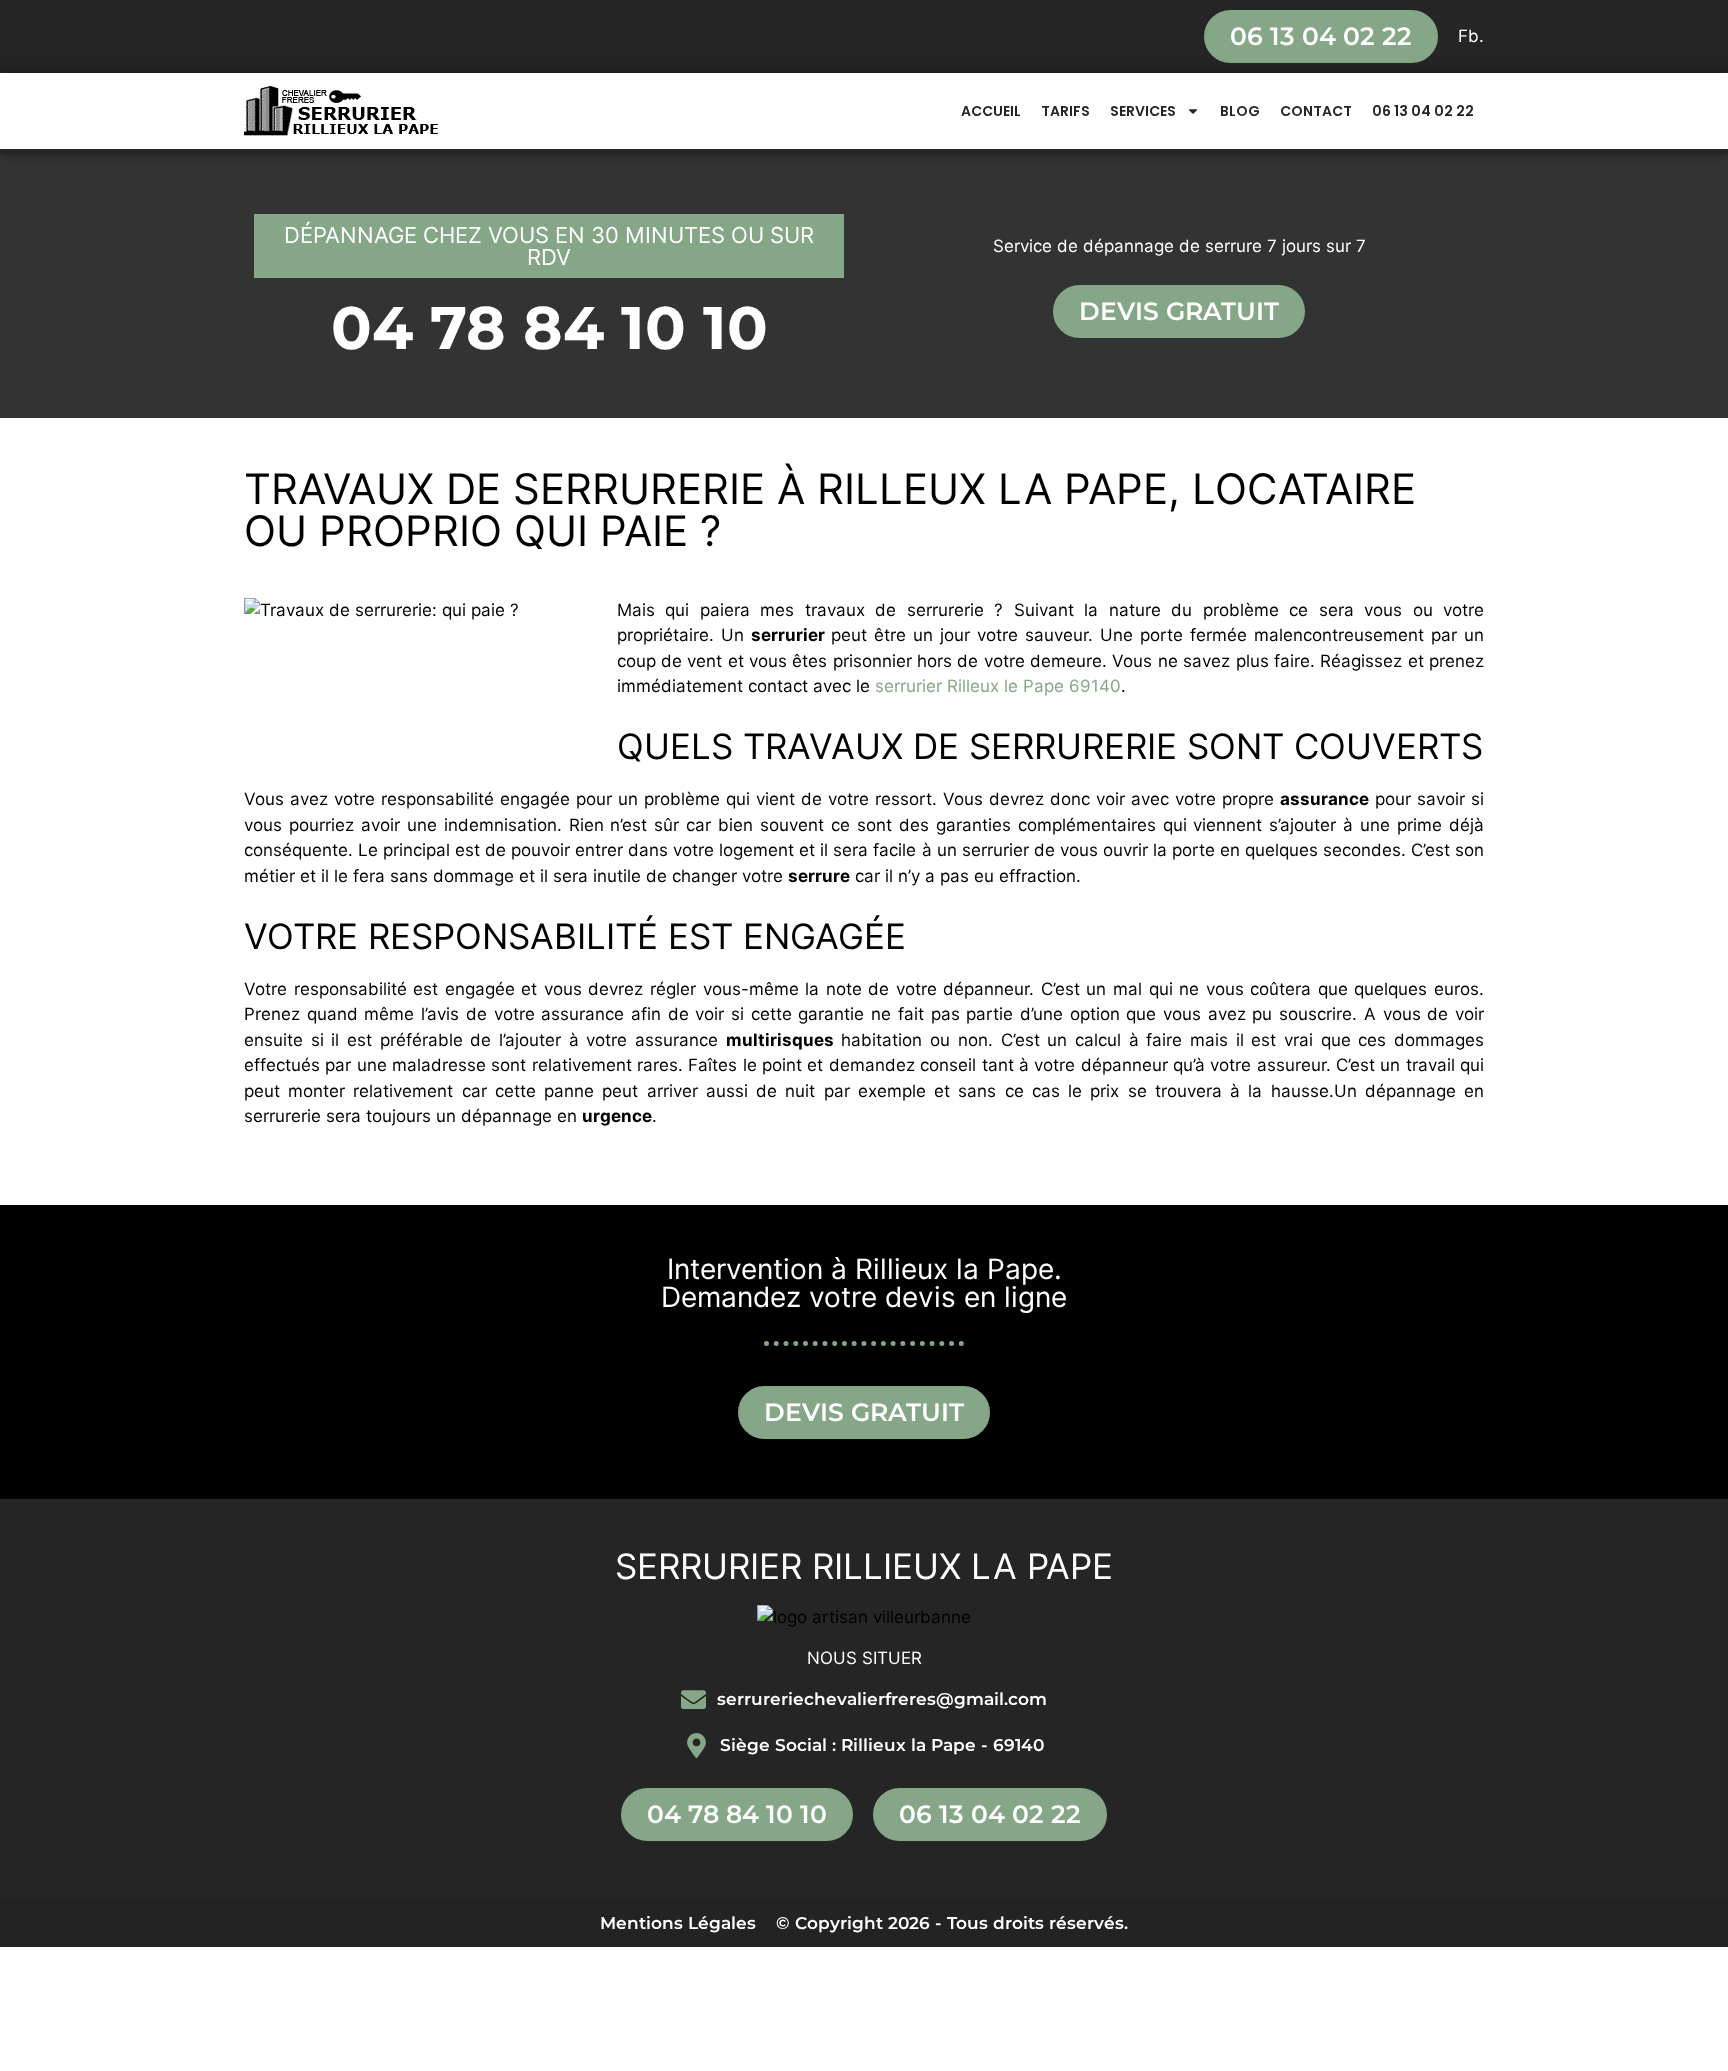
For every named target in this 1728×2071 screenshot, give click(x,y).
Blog (1240, 111)
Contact (1316, 111)
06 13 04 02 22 (1423, 111)
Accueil (991, 111)
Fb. (1471, 36)
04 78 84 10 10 (549, 327)
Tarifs (1065, 111)
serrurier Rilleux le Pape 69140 (998, 686)
